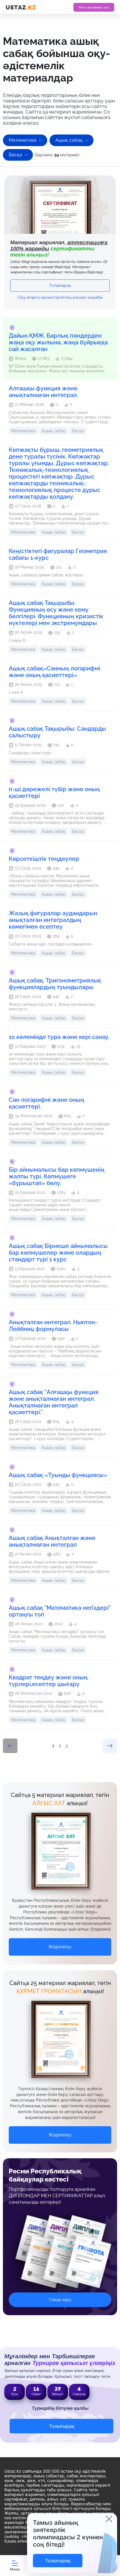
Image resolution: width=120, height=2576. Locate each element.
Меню (15, 2569)
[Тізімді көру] (60, 2256)
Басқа (15, 155)
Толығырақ (60, 286)
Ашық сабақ (69, 140)
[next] (110, 1746)
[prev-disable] (10, 1746)
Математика (23, 140)
